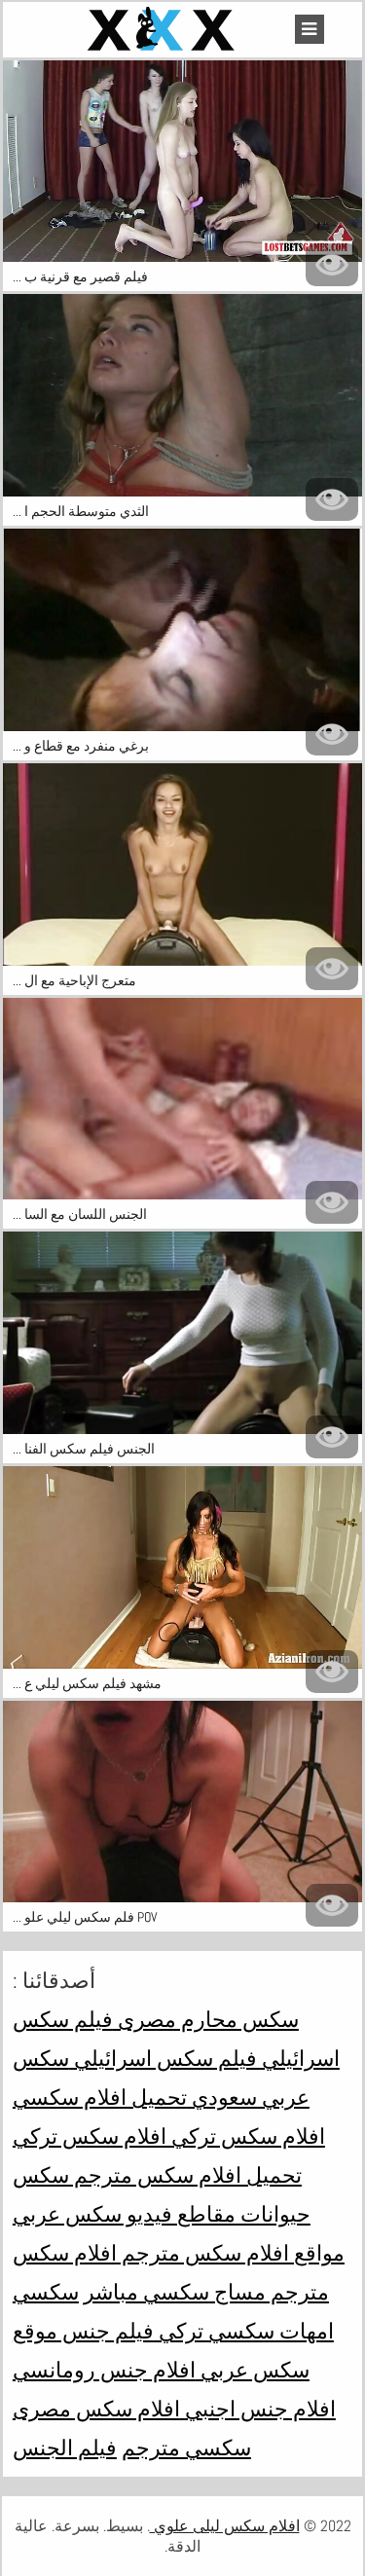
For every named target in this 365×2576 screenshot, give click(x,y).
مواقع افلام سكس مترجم (231, 2253)
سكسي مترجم (186, 2447)
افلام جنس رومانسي (104, 2370)
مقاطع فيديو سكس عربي (124, 2214)
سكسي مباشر (146, 2292)
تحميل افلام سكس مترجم (185, 2175)
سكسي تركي (214, 2331)
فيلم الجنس (65, 2447)
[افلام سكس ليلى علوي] (164, 30)
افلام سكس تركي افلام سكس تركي (169, 2136)
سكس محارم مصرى (206, 2019)
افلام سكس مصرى (96, 2409)
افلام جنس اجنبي (258, 2409)
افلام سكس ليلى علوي (225, 2526)
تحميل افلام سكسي (100, 2097)
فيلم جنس (106, 2331)
